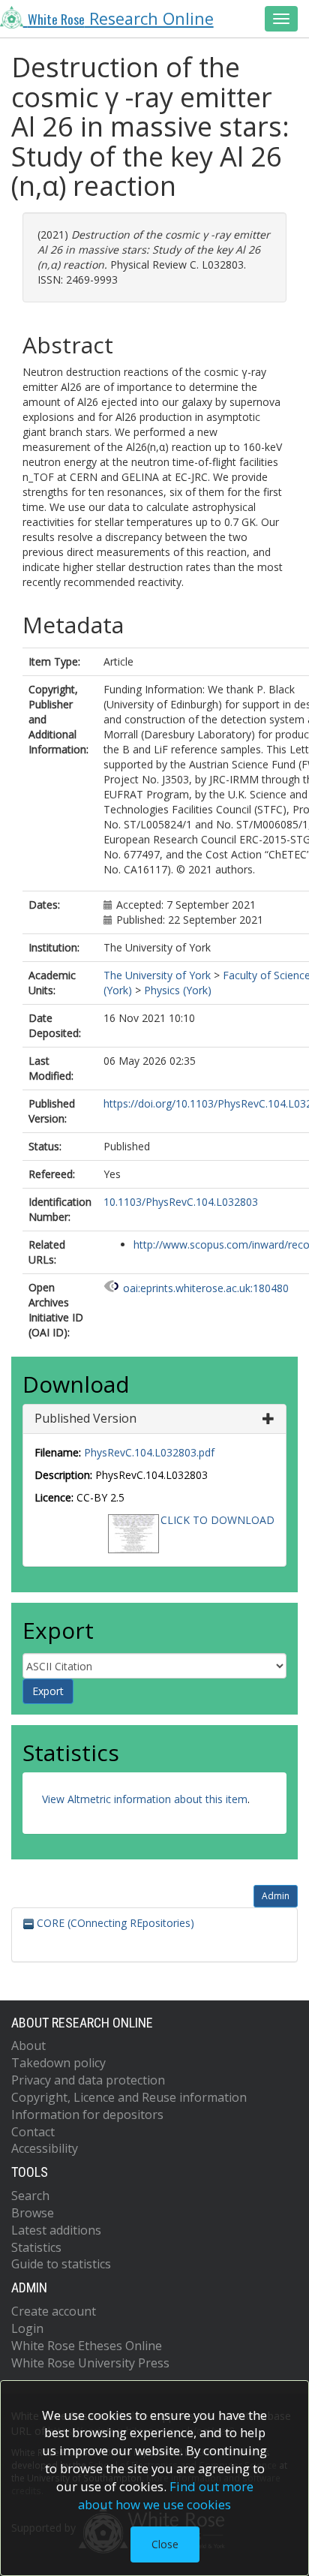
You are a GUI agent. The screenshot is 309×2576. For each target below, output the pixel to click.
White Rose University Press (90, 2363)
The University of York (157, 975)
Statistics (36, 2247)
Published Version (85, 1418)
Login (27, 2328)
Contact (33, 2132)
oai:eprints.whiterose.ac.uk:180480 (206, 1288)
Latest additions (56, 2230)
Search (30, 2196)
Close (165, 2544)
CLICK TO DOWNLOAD (217, 1520)
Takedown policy (58, 2063)
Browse (33, 2213)
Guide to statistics (61, 2264)
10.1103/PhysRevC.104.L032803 (181, 1202)
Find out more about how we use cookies (166, 2495)
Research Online (121, 18)
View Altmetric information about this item (145, 1799)
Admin (276, 1896)
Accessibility (45, 2148)
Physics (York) (178, 990)
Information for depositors (87, 2115)
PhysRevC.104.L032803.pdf (149, 1452)
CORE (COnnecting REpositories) (114, 1923)
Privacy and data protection (88, 2080)
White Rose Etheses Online (87, 2346)
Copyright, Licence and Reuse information (129, 2097)
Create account (54, 2311)
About (28, 2045)
